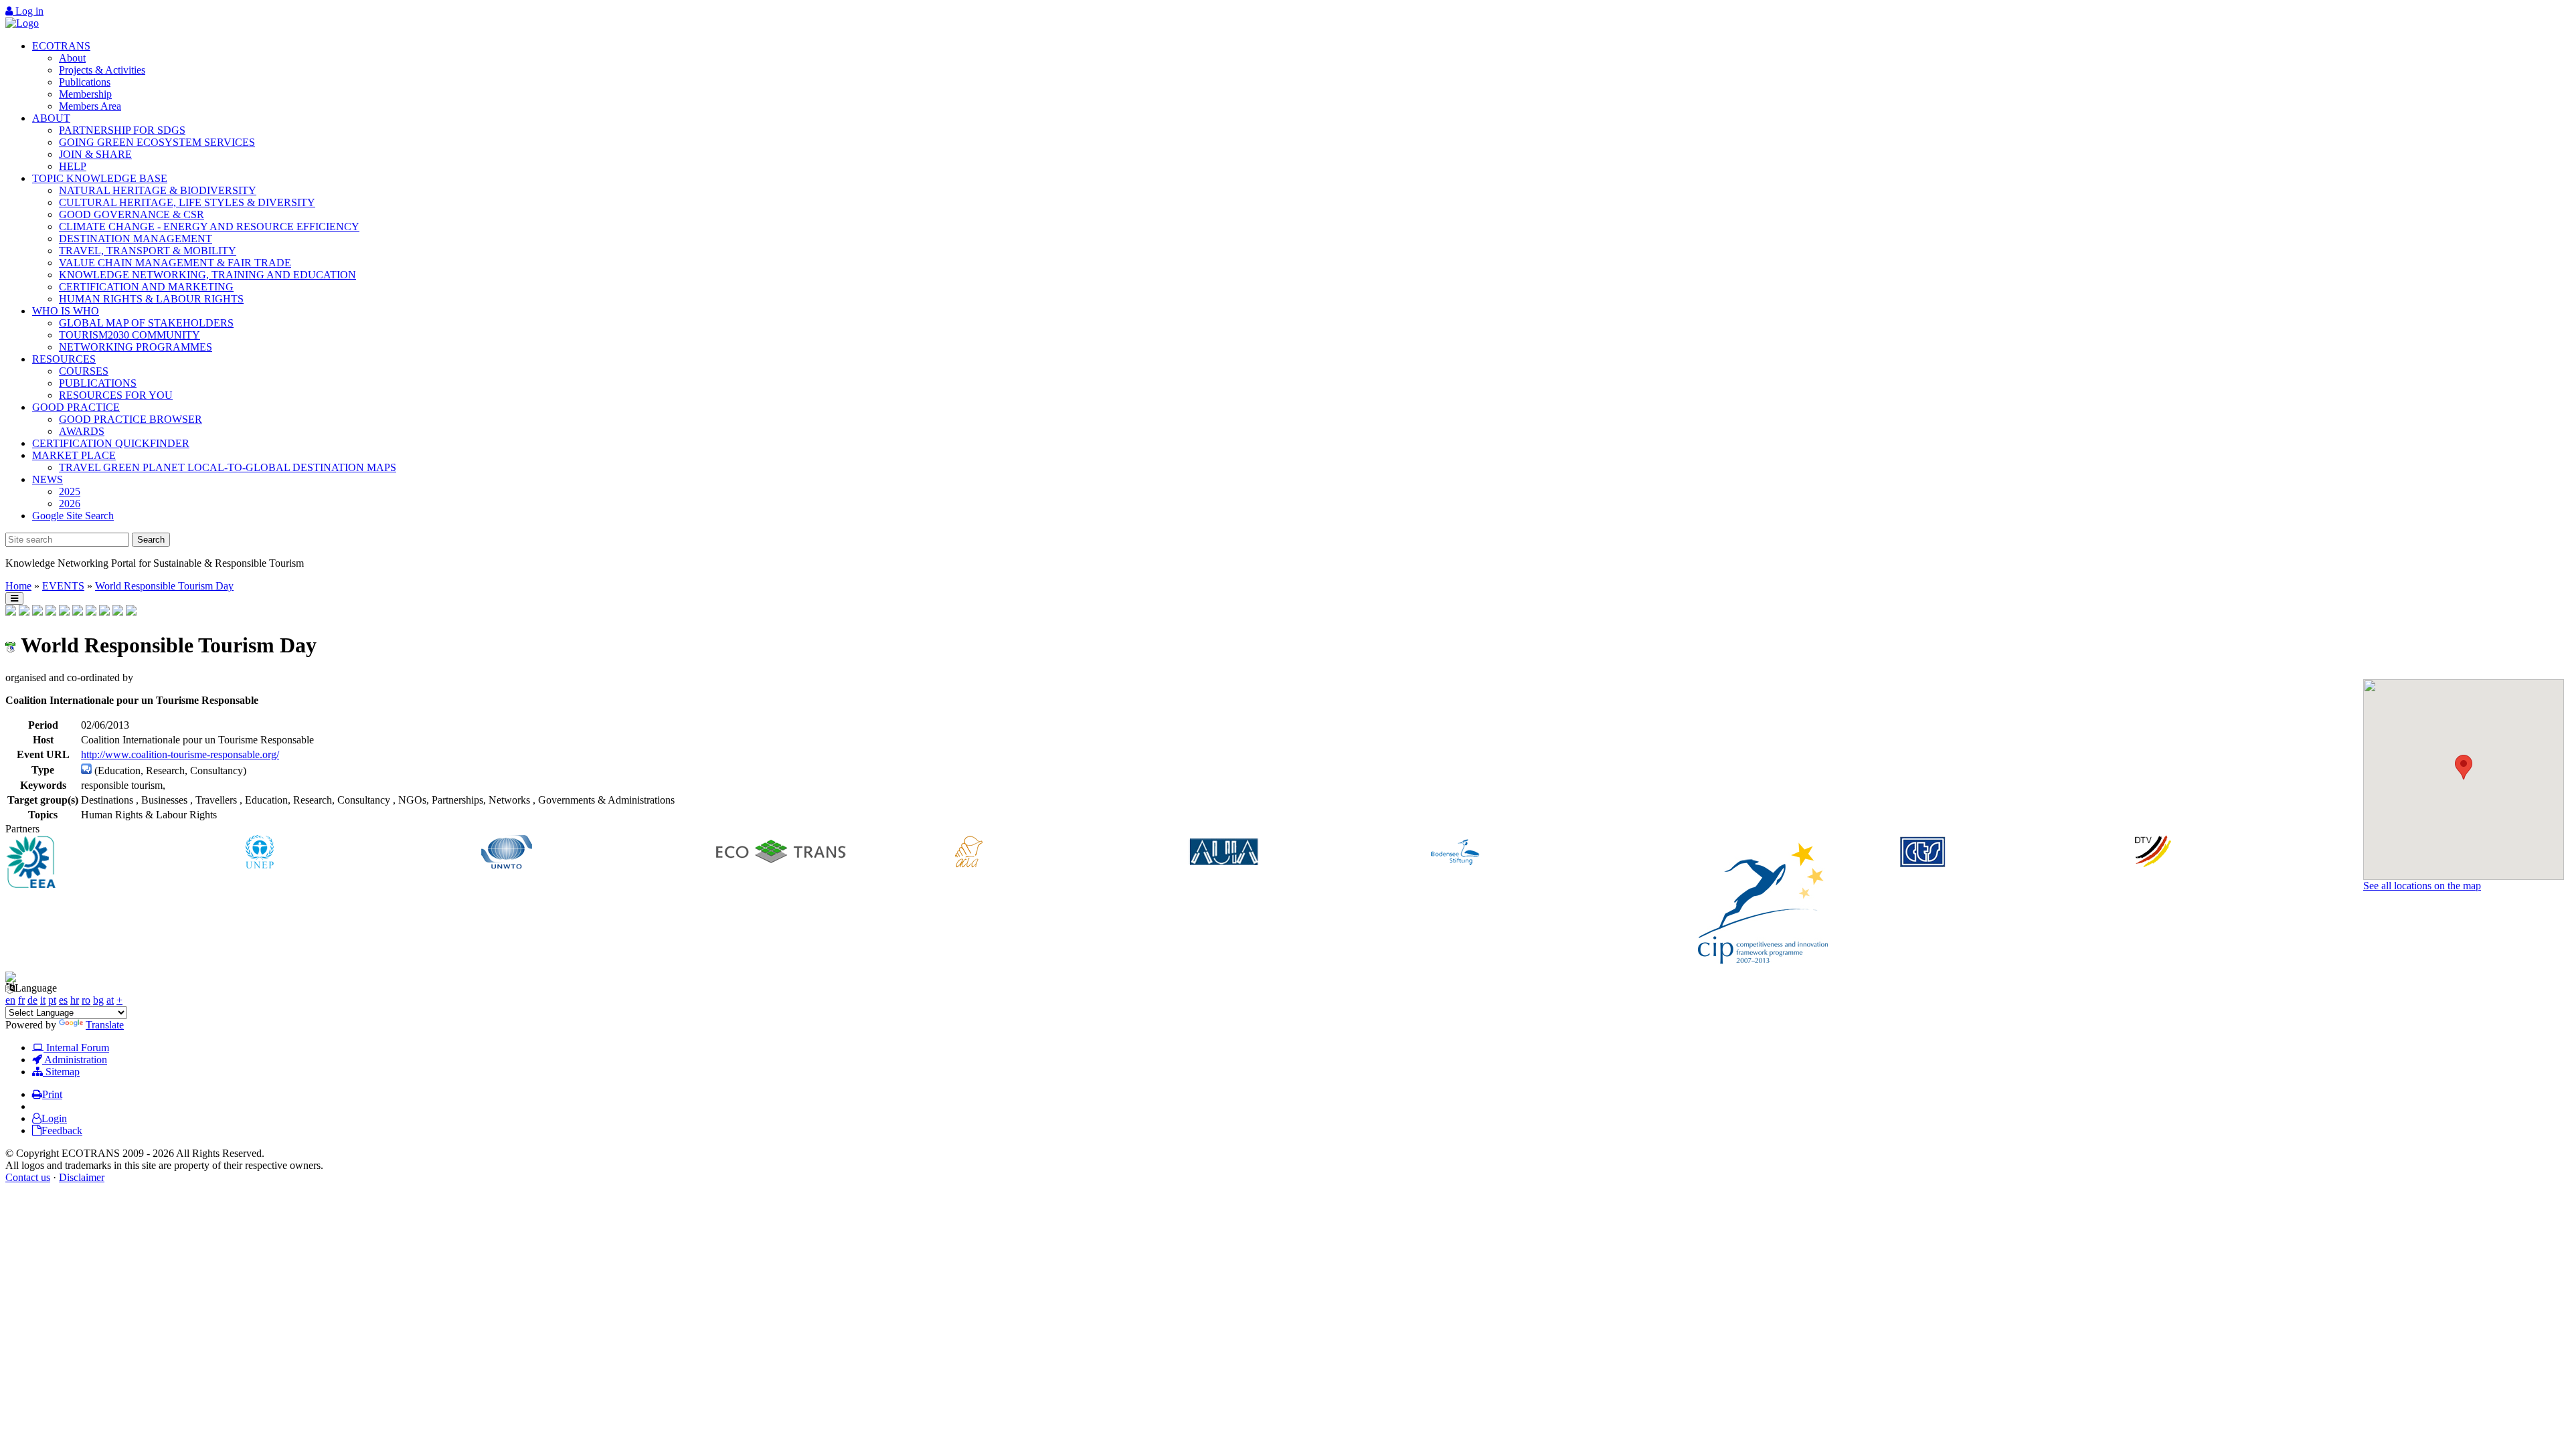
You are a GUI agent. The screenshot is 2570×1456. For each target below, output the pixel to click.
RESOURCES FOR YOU (116, 395)
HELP (73, 166)
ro (86, 1000)
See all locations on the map (2422, 886)
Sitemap (61, 1072)
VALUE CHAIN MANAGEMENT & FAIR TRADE (175, 263)
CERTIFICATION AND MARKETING (146, 287)
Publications (85, 82)
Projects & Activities (102, 70)
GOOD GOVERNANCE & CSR (132, 214)
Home (18, 586)
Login (54, 1118)
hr (75, 1000)
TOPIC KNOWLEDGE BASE (100, 178)
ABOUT (51, 118)
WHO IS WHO (66, 311)
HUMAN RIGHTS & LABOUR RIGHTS (151, 299)
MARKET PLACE (74, 455)
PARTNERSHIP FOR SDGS (122, 130)
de (32, 1000)
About (72, 58)
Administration (75, 1060)
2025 (70, 491)
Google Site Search (73, 516)
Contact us (28, 1177)
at (110, 1000)
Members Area (90, 106)
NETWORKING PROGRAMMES (136, 347)
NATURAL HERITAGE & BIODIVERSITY (158, 190)
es (63, 1000)
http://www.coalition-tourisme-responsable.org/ (180, 754)
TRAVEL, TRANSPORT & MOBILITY (148, 251)
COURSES (84, 371)
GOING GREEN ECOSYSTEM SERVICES (157, 142)
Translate (105, 1025)
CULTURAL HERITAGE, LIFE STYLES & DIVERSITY (187, 202)
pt (52, 1000)
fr (21, 1000)
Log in (28, 11)
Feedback (62, 1130)
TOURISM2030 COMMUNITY (130, 335)
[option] (123, 863)
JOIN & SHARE (95, 154)
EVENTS (63, 586)
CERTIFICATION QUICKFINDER (111, 443)
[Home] (22, 23)
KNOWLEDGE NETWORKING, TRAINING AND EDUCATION (207, 275)
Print (52, 1094)
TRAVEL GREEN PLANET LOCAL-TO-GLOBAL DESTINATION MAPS (228, 467)
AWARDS (82, 431)
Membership (85, 94)
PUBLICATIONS (98, 383)
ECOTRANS (61, 46)
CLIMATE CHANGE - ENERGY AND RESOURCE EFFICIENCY (209, 226)
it (43, 1000)
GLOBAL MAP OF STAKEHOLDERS (146, 323)
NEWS (48, 479)
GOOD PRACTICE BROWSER (131, 419)
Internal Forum (76, 1048)
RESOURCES (64, 359)
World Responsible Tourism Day (164, 586)
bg (98, 1000)
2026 (70, 504)
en (10, 1000)
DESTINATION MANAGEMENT (136, 239)
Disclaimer (82, 1177)
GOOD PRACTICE (76, 407)
